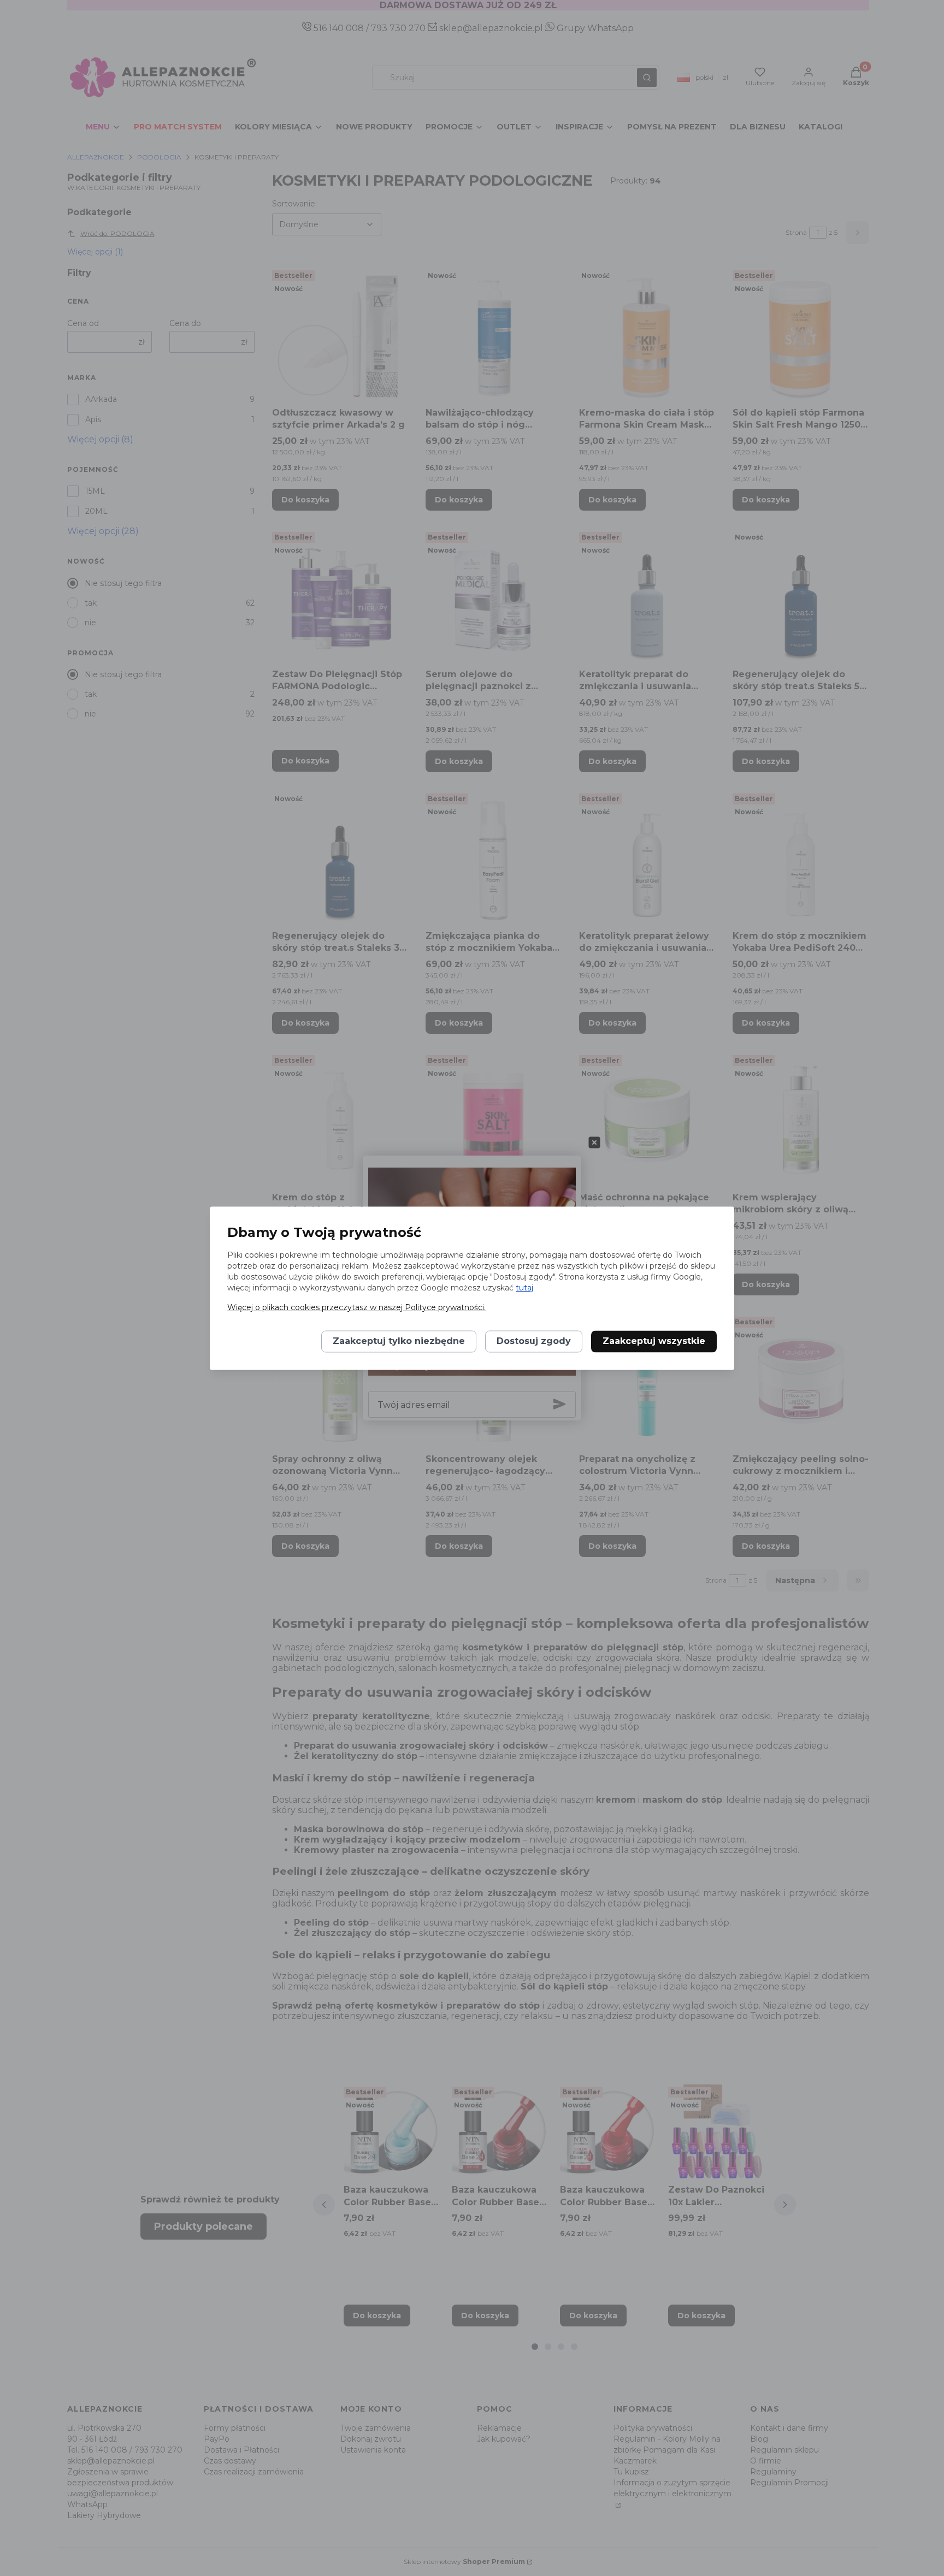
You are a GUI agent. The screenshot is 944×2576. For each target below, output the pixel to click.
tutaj (524, 1288)
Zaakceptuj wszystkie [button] (654, 1341)
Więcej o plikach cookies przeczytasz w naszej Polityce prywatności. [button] (356, 1307)
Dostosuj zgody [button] (534, 1341)
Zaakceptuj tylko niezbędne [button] (399, 1341)
